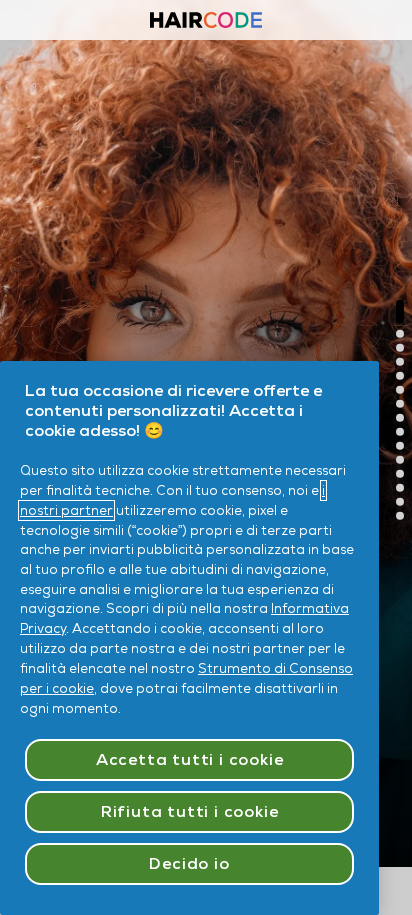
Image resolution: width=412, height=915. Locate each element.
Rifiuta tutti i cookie (190, 811)
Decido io (189, 863)
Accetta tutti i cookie (190, 759)
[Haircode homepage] (206, 22)
